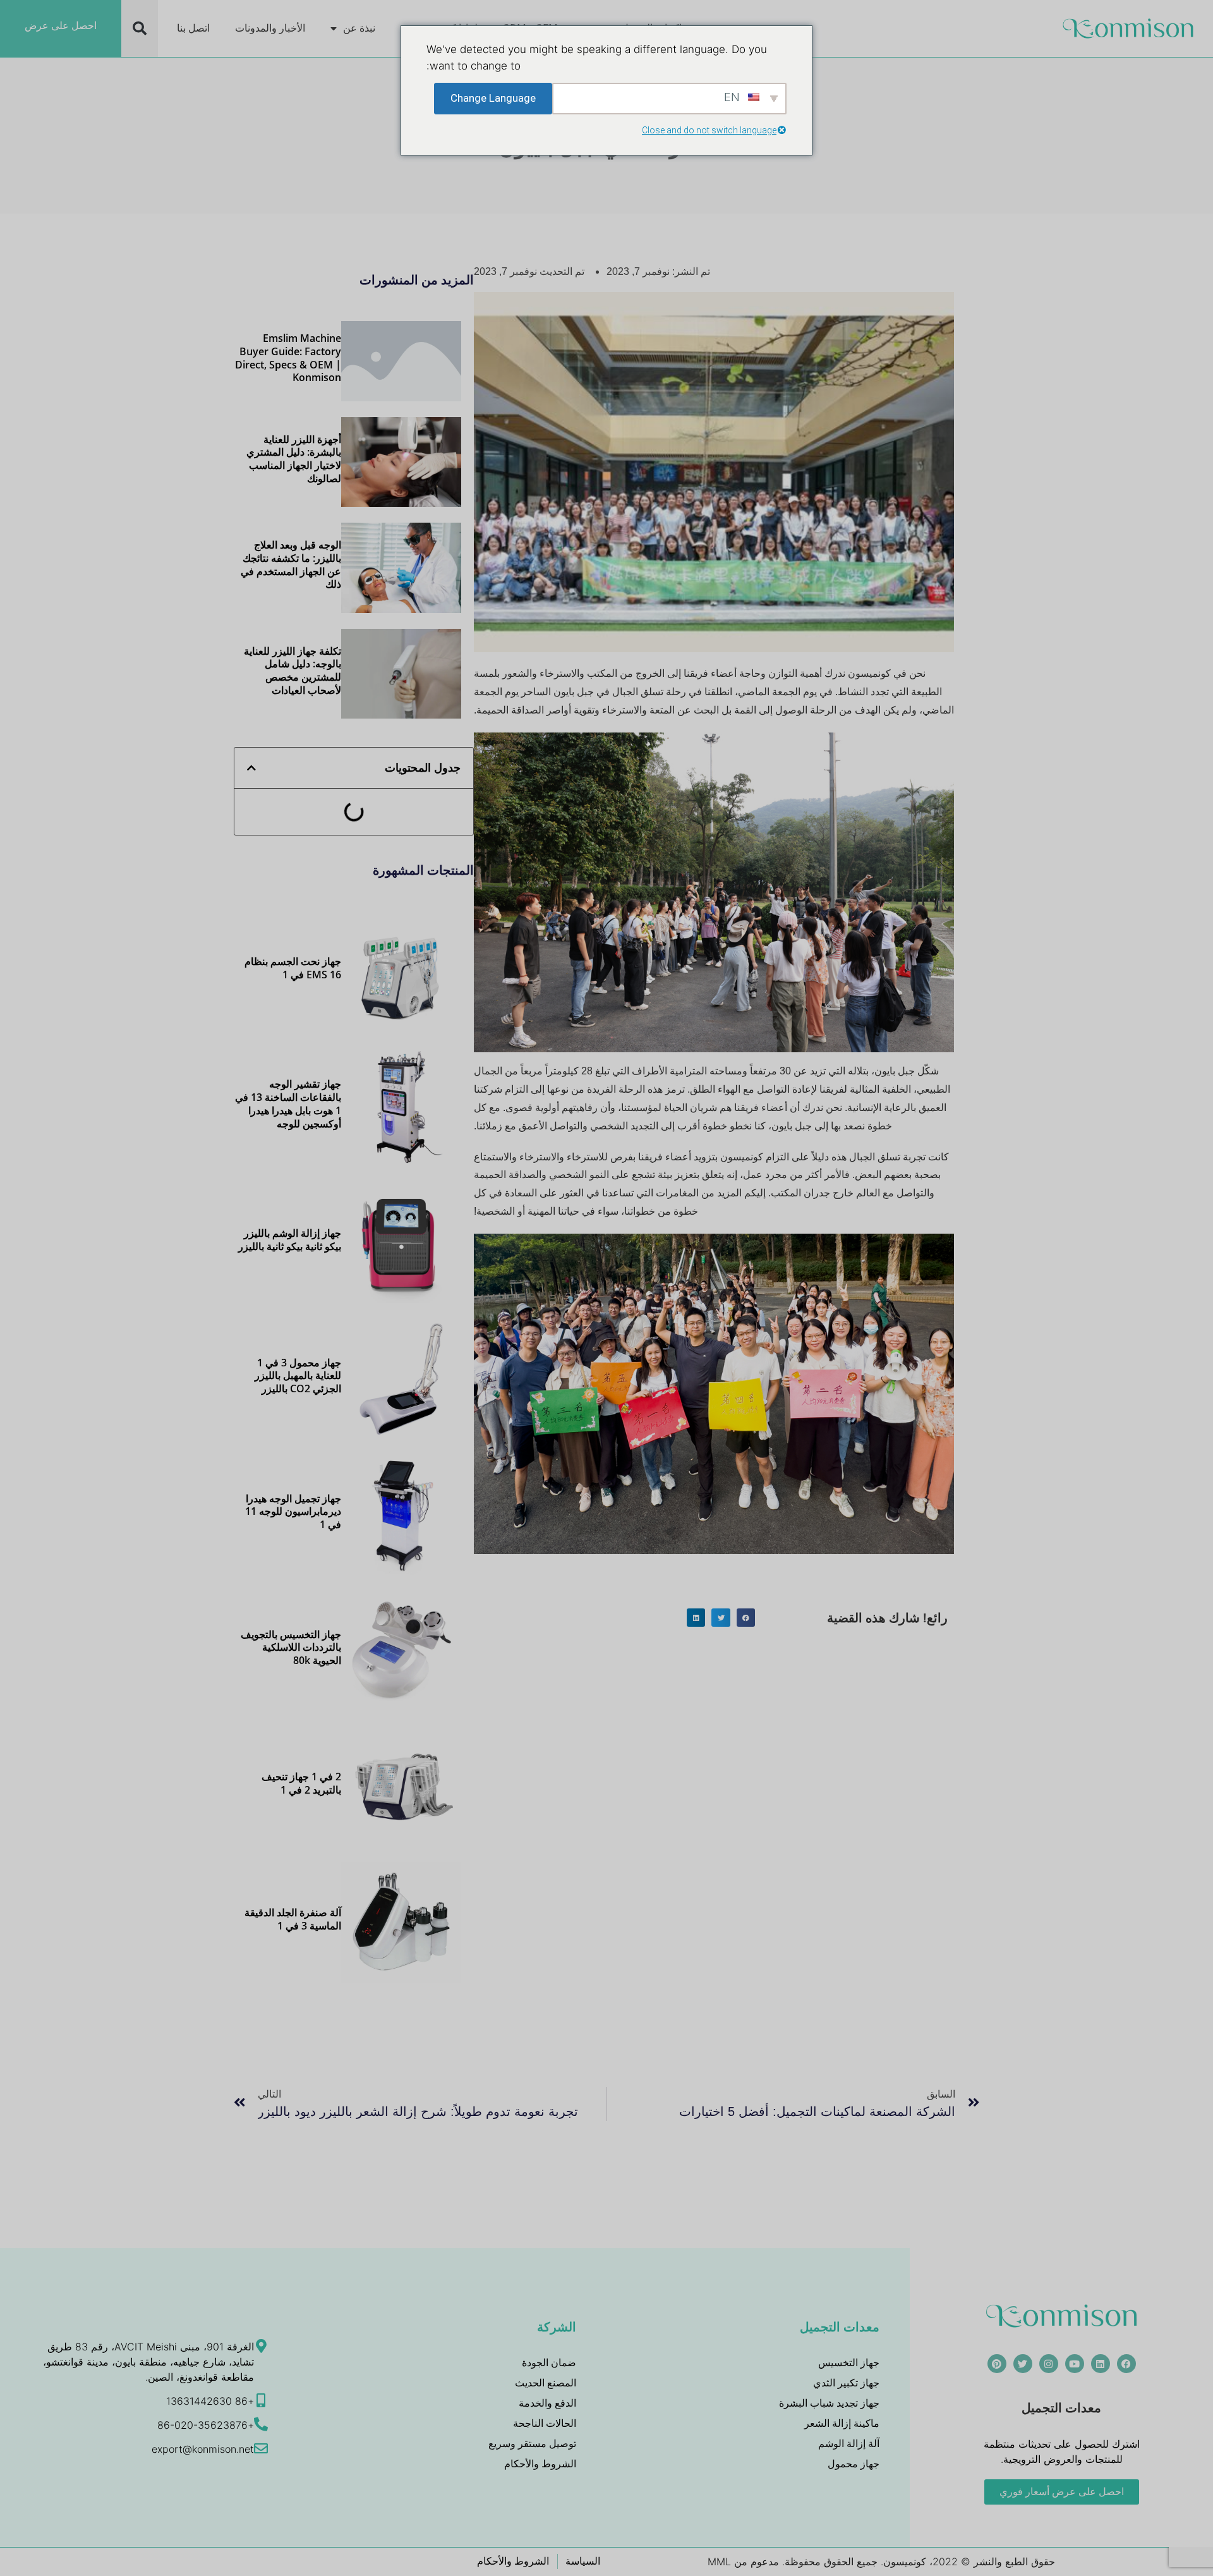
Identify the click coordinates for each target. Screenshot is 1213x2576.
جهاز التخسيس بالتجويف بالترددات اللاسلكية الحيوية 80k (291, 1648)
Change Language (493, 98)
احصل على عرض (61, 26)
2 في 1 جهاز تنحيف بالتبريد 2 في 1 (301, 1783)
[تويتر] (1023, 2364)
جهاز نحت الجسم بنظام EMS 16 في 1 (293, 968)
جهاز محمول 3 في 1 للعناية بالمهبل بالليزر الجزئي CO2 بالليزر (298, 1376)
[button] (140, 28)
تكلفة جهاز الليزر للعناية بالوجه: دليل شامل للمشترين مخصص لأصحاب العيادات (293, 671)
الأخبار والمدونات (270, 28)
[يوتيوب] (1075, 2364)
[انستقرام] (1049, 2364)
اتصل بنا (193, 28)
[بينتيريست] (997, 2364)
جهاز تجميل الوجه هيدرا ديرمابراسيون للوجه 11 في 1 (293, 1512)
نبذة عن (359, 28)
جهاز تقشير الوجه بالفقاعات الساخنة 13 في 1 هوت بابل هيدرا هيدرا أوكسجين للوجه (288, 1103)
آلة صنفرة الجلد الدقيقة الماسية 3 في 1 (293, 1919)
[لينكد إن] (1101, 2364)
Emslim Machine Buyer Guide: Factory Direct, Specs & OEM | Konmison (288, 358)
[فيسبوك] (1126, 2364)
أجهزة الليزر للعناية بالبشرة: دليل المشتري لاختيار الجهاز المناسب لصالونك (294, 459)
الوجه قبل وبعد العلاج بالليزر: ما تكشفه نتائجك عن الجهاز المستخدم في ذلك (291, 564)
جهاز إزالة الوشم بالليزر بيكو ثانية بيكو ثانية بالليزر (290, 1240)
